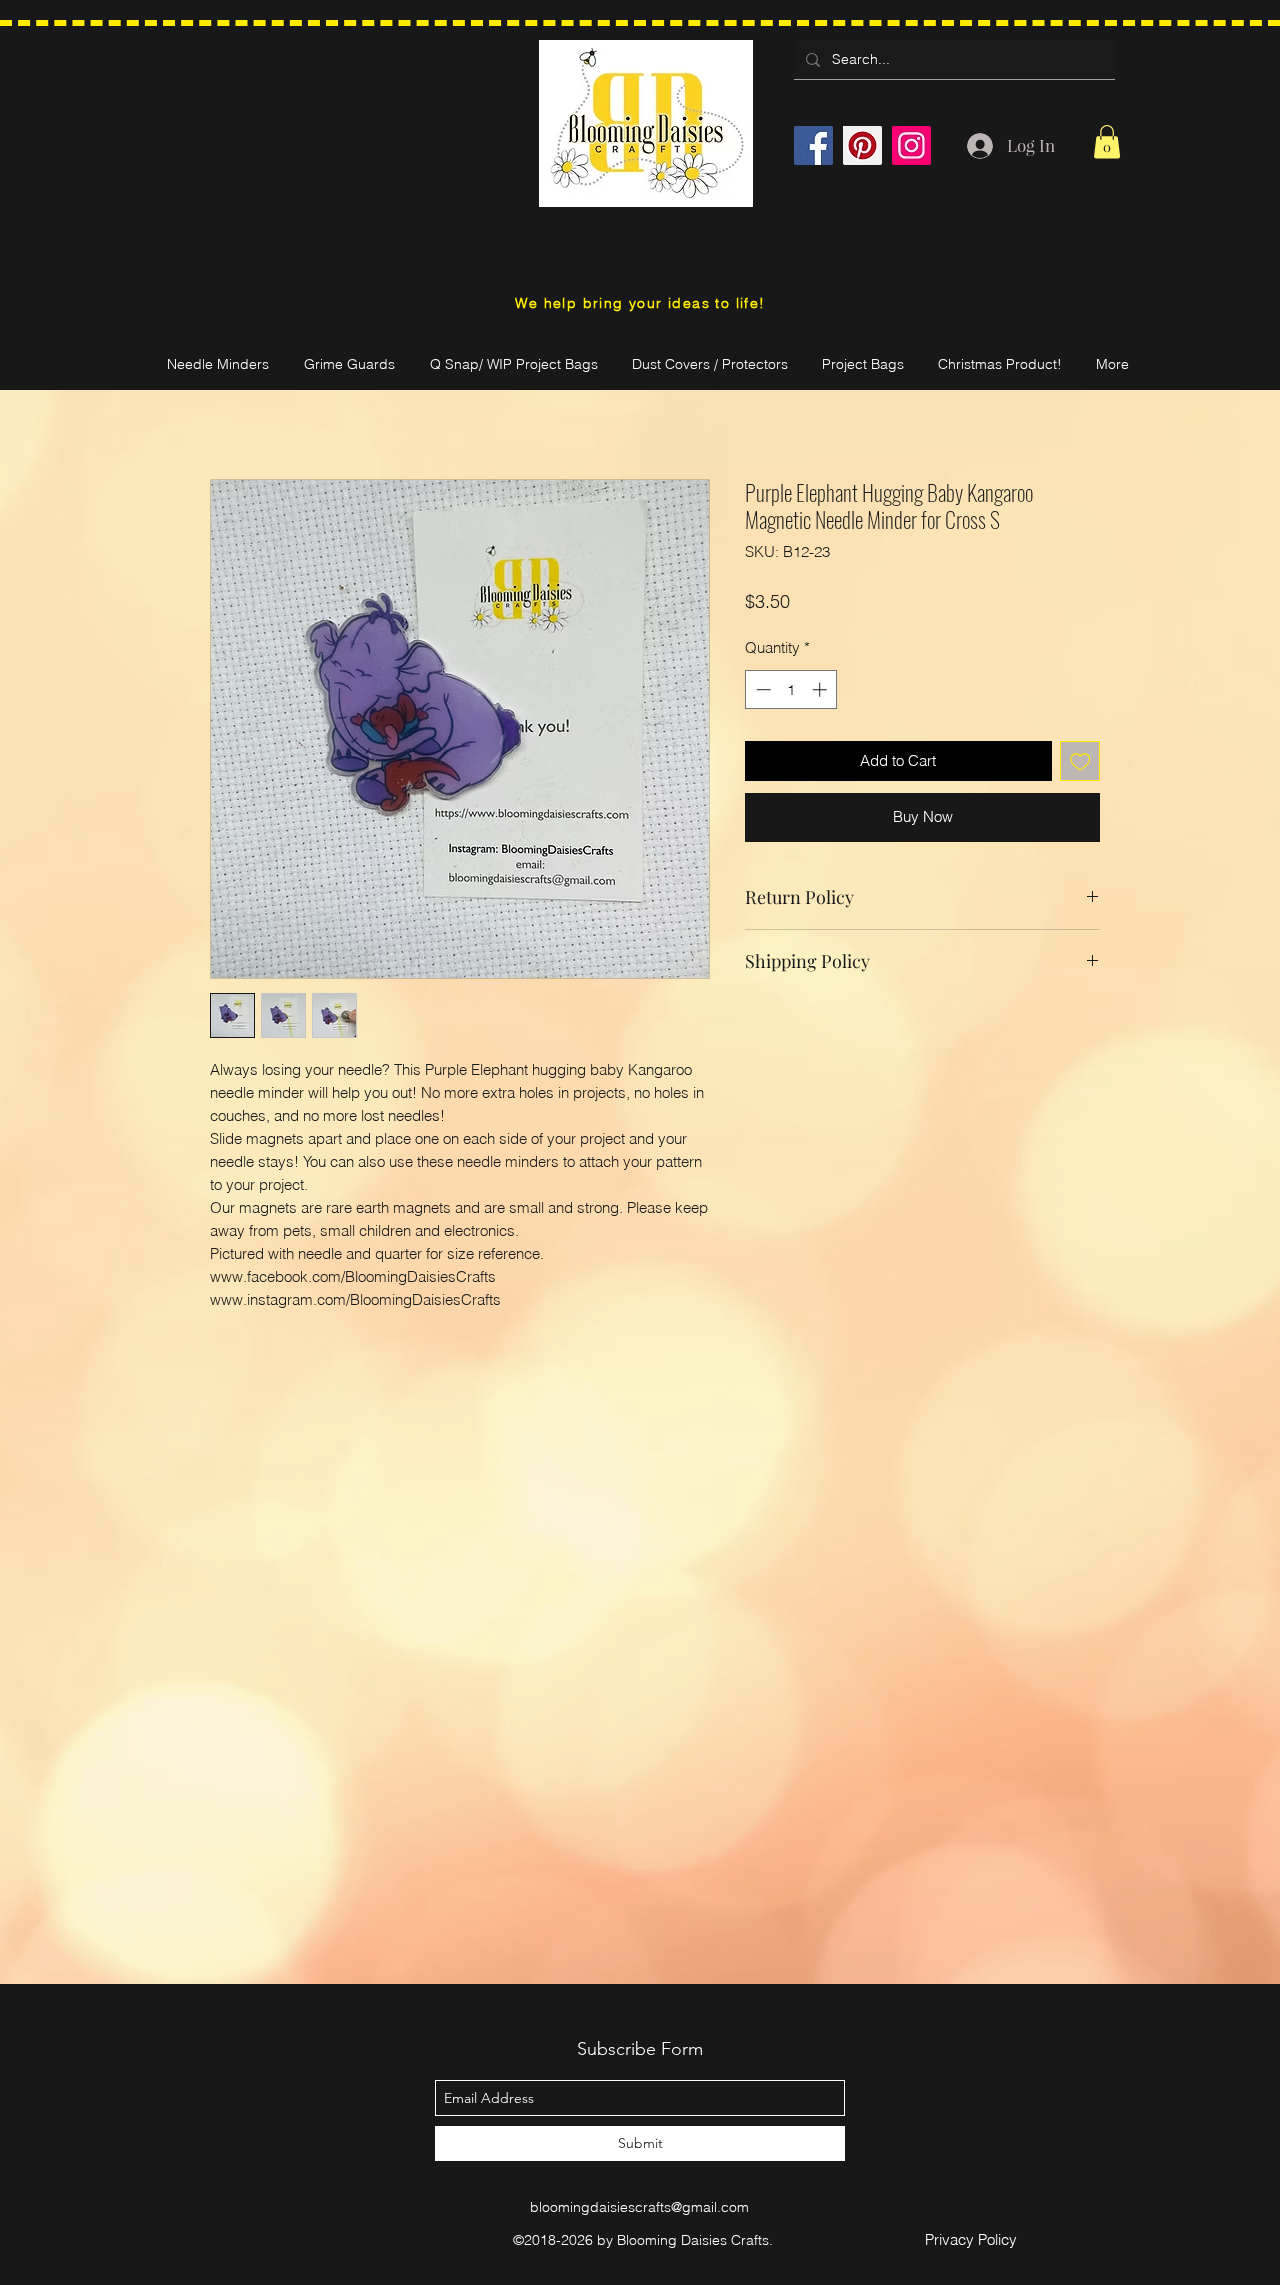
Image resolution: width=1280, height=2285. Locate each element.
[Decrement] (761, 689)
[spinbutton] (791, 689)
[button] (1107, 141)
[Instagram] (911, 145)
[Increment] (821, 689)
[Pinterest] (862, 145)
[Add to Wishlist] (1080, 761)
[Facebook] (813, 145)
